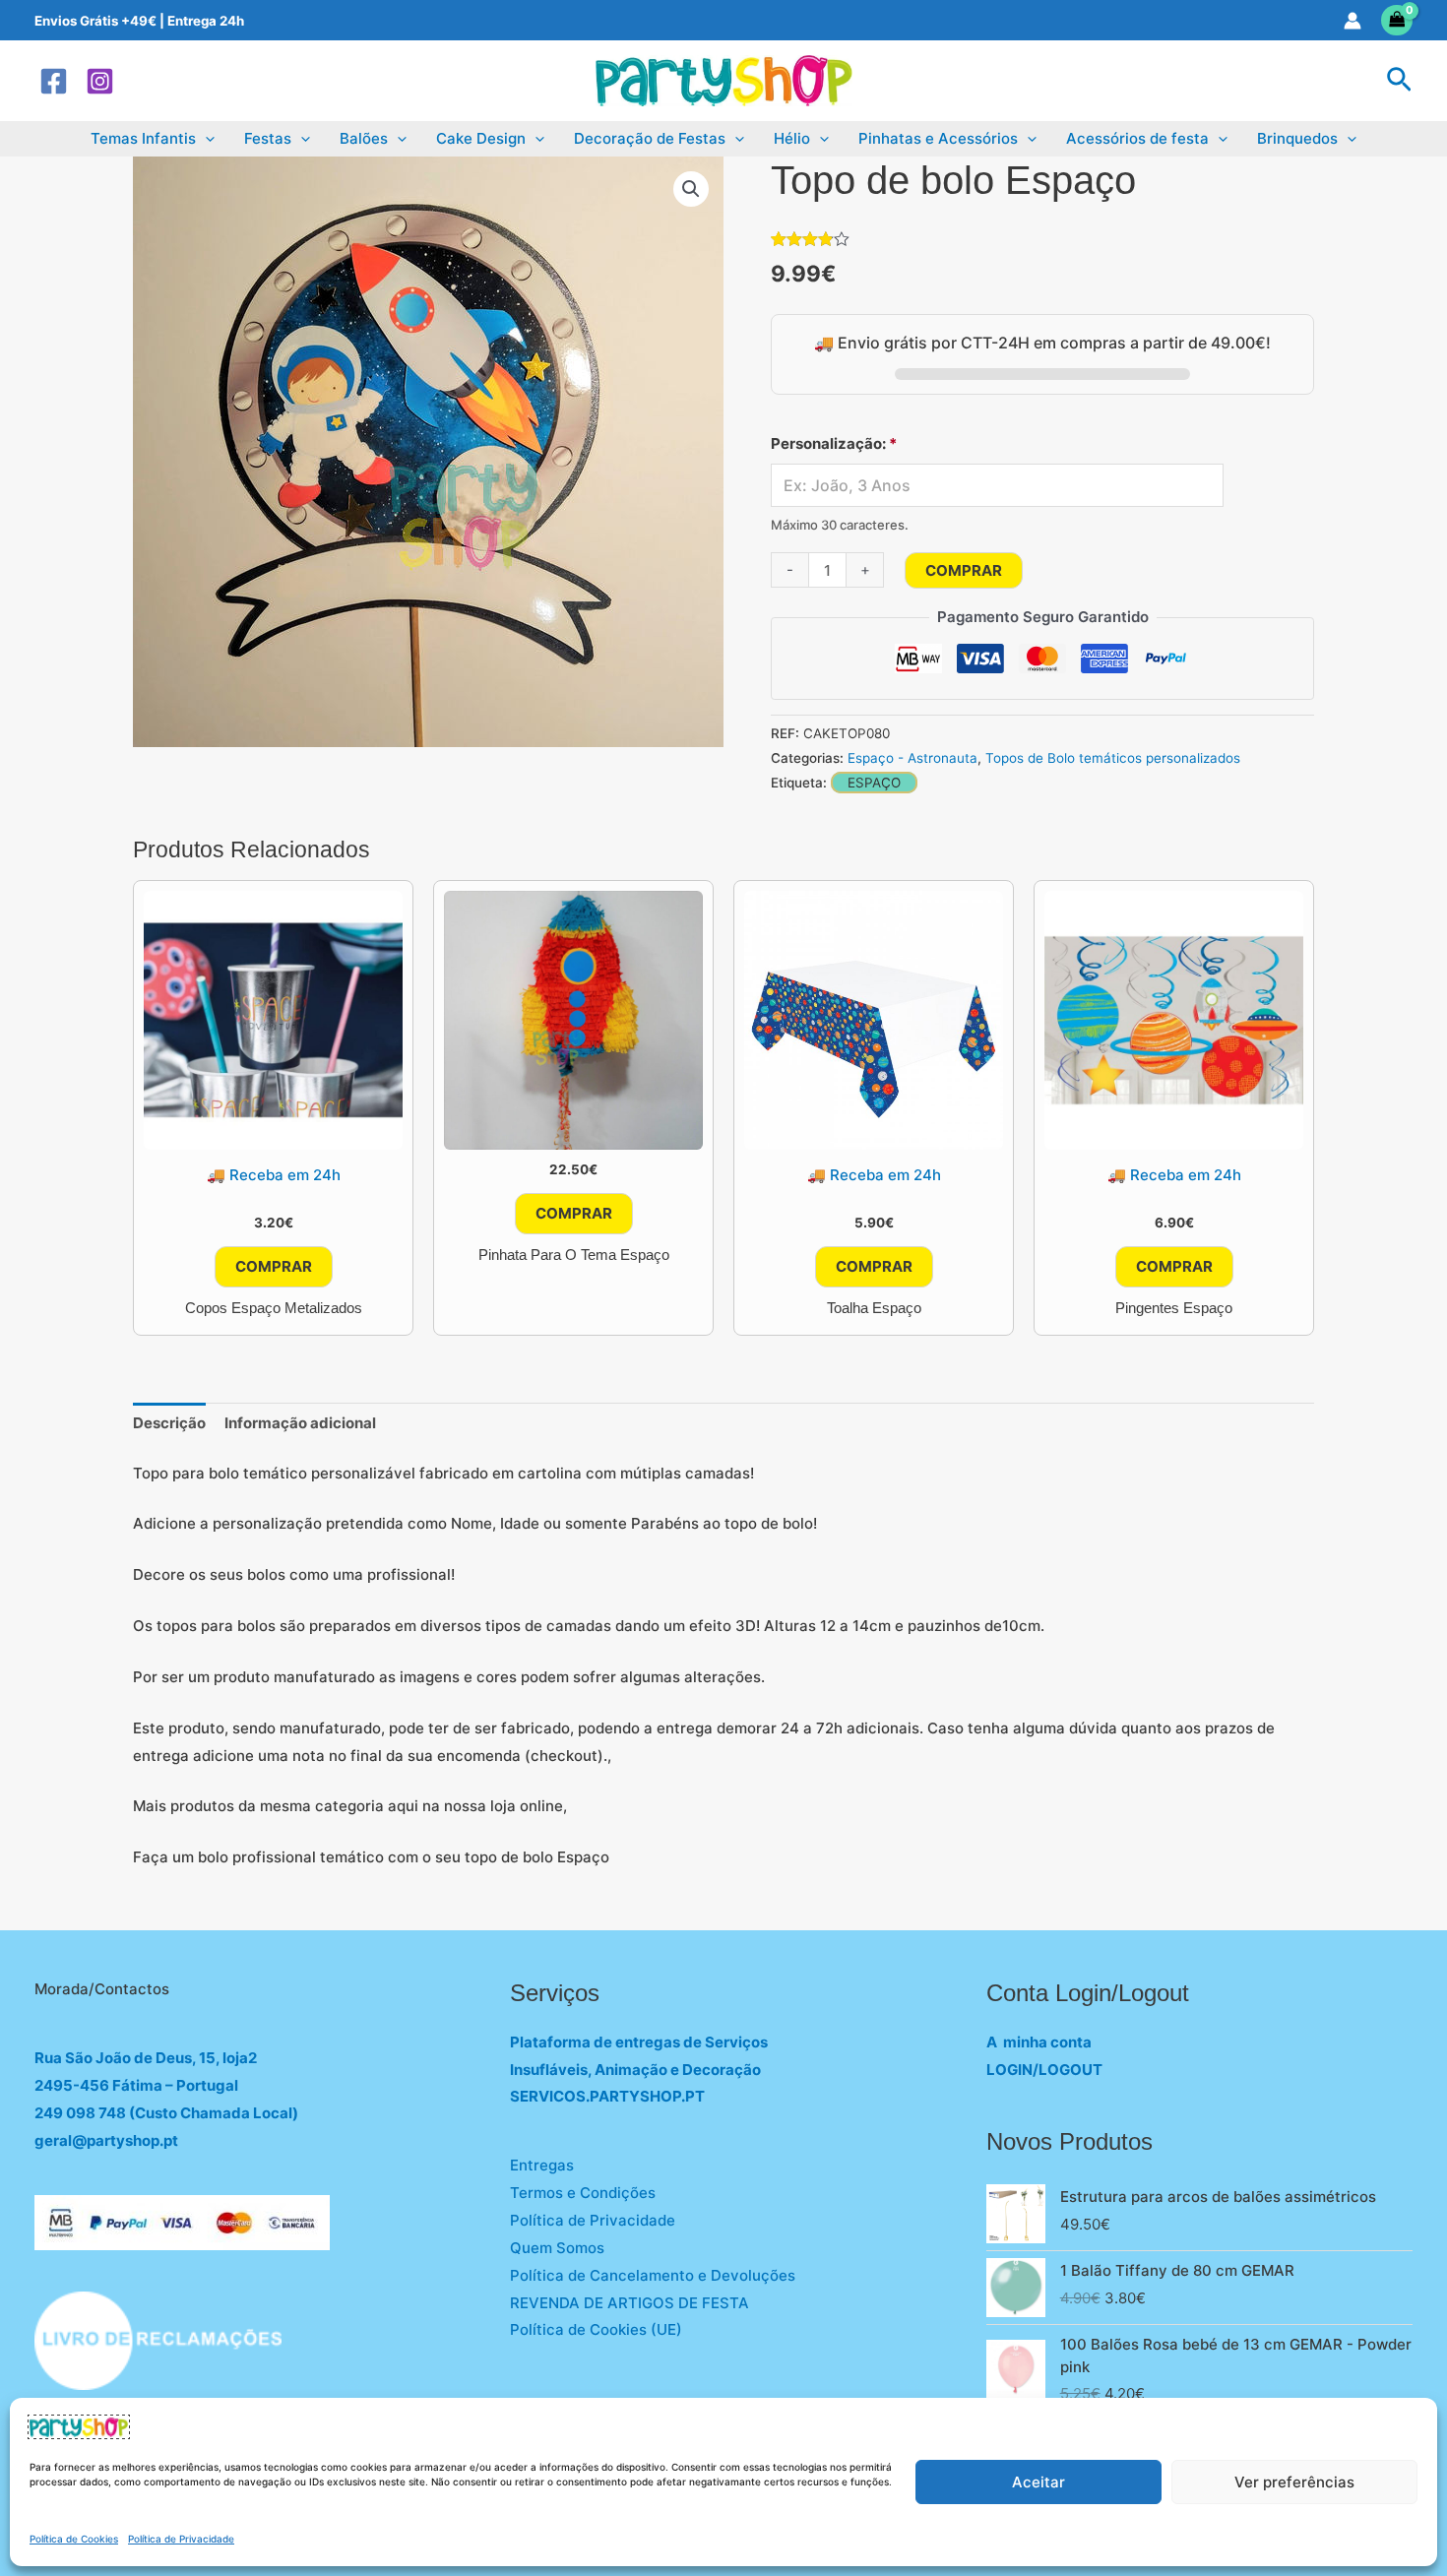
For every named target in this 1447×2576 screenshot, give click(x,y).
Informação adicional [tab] (300, 1423)
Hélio (792, 138)
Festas (268, 138)
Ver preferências (1294, 2482)
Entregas (542, 2165)
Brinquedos (1297, 138)
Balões (364, 138)
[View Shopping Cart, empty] (1397, 20)
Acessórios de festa (1137, 138)
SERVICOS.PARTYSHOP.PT (607, 2096)
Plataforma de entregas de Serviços (639, 2042)
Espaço (874, 783)
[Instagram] (100, 81)
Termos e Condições (583, 2193)
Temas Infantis (143, 138)
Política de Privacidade (181, 2539)
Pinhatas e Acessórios (938, 138)
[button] (1399, 81)
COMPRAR (964, 570)
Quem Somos (557, 2248)
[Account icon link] (1353, 21)
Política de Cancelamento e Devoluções (653, 2275)
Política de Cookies (74, 2539)
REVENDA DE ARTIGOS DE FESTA (629, 2303)
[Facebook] (54, 81)
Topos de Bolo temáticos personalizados (1113, 758)
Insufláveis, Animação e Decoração (635, 2070)
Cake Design (481, 138)
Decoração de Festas (650, 138)
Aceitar (1038, 2482)
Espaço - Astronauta (912, 758)
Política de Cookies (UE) (596, 2329)
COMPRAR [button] (274, 1266)
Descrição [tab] (169, 1423)
